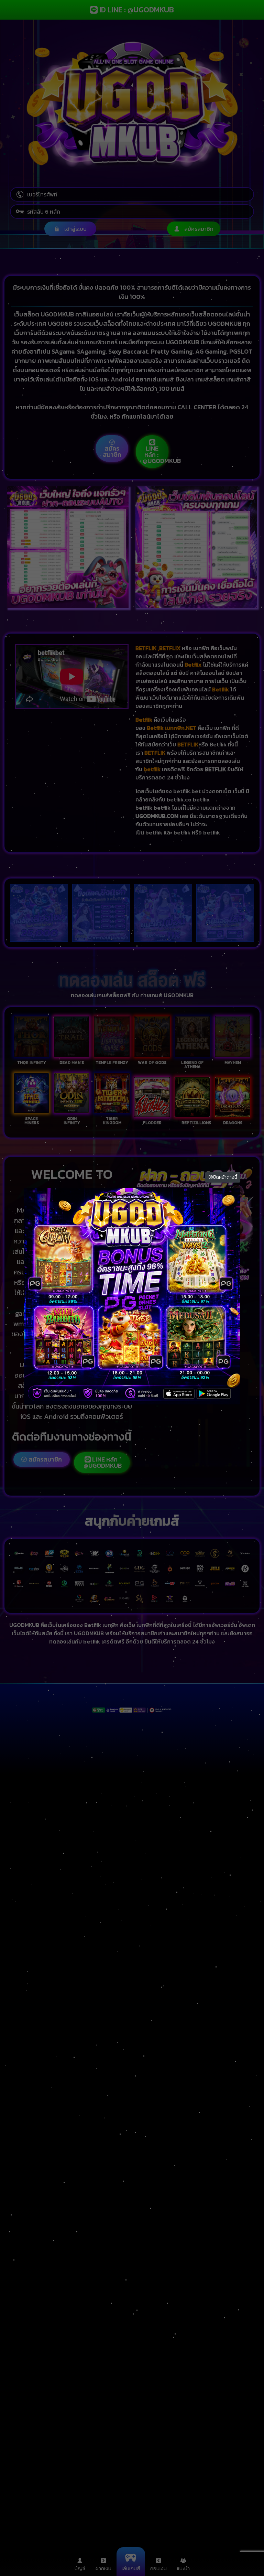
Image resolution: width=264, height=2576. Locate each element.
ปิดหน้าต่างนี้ (225, 1177)
